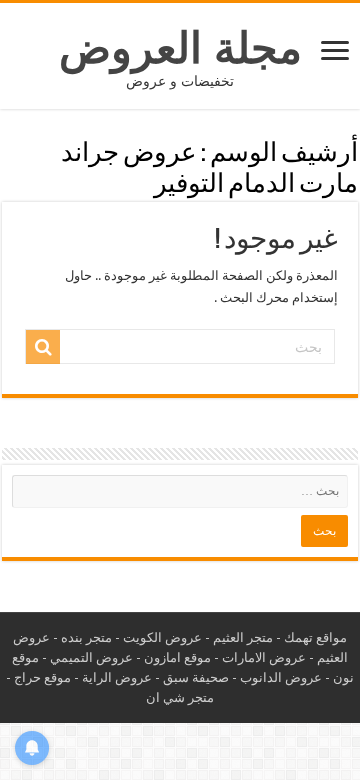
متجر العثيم (243, 637)
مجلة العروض (180, 48)
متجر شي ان (180, 697)
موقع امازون (177, 657)
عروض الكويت (162, 637)
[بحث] (43, 347)
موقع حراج (42, 677)
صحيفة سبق (196, 677)
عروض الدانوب (281, 677)
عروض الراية (117, 677)
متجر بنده (86, 637)
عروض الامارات (264, 657)
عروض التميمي (91, 657)
